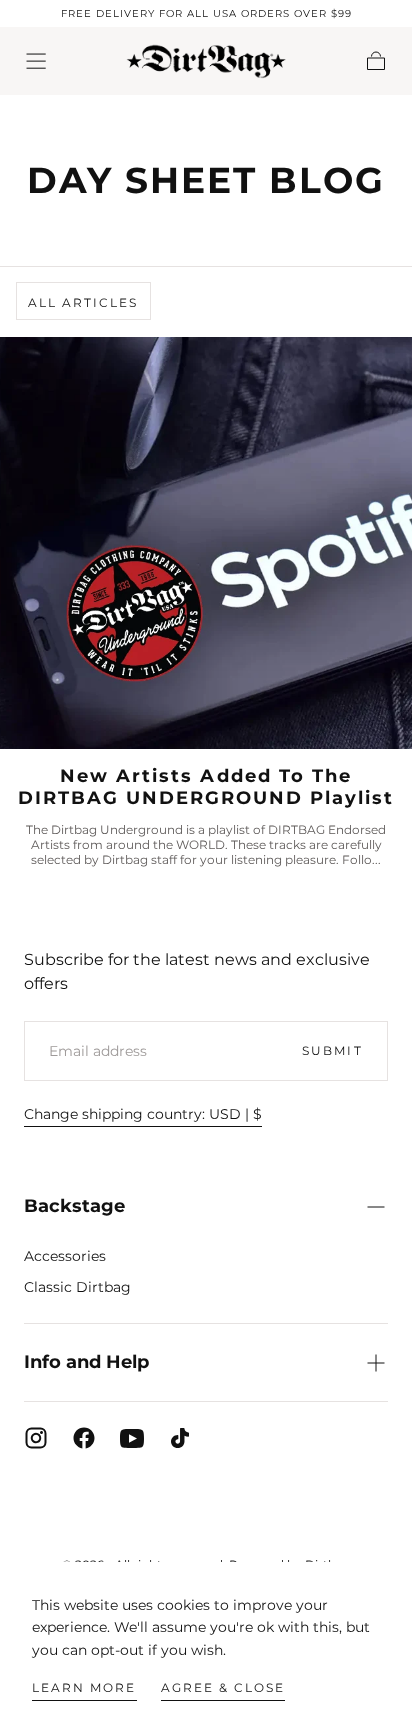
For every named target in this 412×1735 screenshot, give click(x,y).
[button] (36, 61)
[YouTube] (132, 1438)
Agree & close (223, 1687)
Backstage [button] (74, 1206)
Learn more (84, 1687)
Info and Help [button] (86, 1362)
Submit (332, 1050)
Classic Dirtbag (77, 1287)
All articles (83, 302)
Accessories (65, 1256)
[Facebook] (84, 1438)
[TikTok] (180, 1438)
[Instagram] (36, 1438)
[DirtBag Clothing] (206, 1511)
